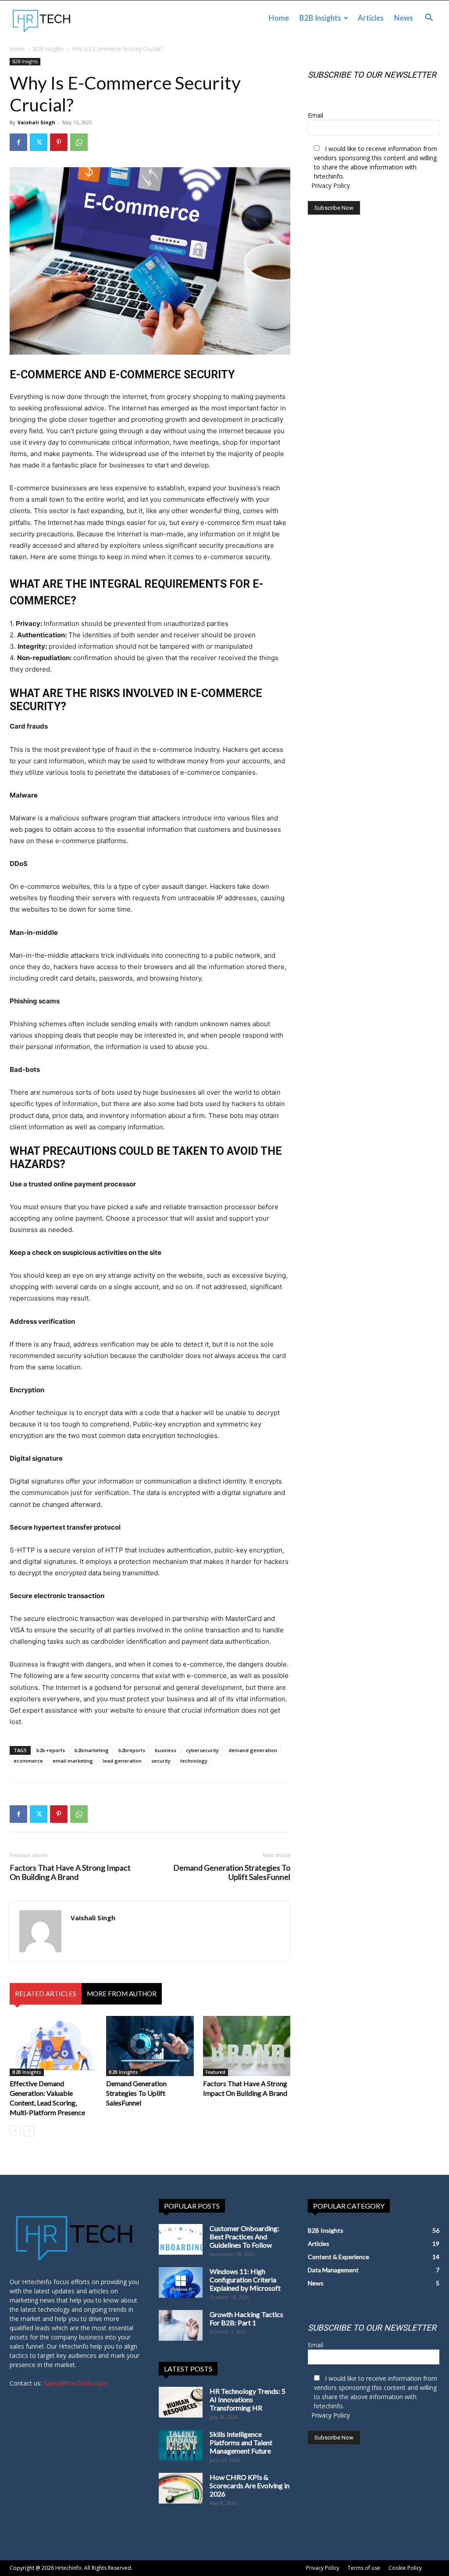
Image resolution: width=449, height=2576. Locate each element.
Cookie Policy (405, 2568)
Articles (371, 18)
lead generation (122, 1761)
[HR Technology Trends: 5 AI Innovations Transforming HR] (181, 2402)
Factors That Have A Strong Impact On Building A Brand (70, 1872)
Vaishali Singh (36, 122)
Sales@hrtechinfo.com (75, 2383)
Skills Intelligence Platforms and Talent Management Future (241, 2442)
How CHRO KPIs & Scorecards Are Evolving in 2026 (249, 2485)
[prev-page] (15, 2131)
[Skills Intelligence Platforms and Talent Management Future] (181, 2445)
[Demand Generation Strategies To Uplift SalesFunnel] (150, 2046)
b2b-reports (51, 1750)
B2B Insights (320, 18)
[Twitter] (39, 142)
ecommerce (28, 1761)
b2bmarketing (92, 1750)
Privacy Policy (331, 185)
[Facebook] (18, 142)
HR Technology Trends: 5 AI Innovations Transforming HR (248, 2399)
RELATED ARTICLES (46, 1994)
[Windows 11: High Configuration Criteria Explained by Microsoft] (181, 2282)
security (161, 1761)
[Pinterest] (59, 142)
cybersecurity (202, 1750)
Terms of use (364, 2568)
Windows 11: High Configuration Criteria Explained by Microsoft (245, 2280)
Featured (216, 2072)
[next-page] (29, 2131)
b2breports (132, 1750)
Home (279, 18)
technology (194, 1761)
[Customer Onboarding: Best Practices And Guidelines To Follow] (181, 2239)
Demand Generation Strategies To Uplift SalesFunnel (232, 1872)
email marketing (73, 1761)
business (166, 1750)
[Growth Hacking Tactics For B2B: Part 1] (181, 2325)
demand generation (253, 1750)
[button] (429, 19)
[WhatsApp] (79, 142)
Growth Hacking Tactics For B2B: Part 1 (246, 2318)
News (404, 18)
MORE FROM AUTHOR (122, 1994)
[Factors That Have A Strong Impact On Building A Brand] (247, 2046)
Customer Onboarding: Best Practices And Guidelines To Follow (244, 2236)
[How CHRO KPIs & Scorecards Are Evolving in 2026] (181, 2488)
